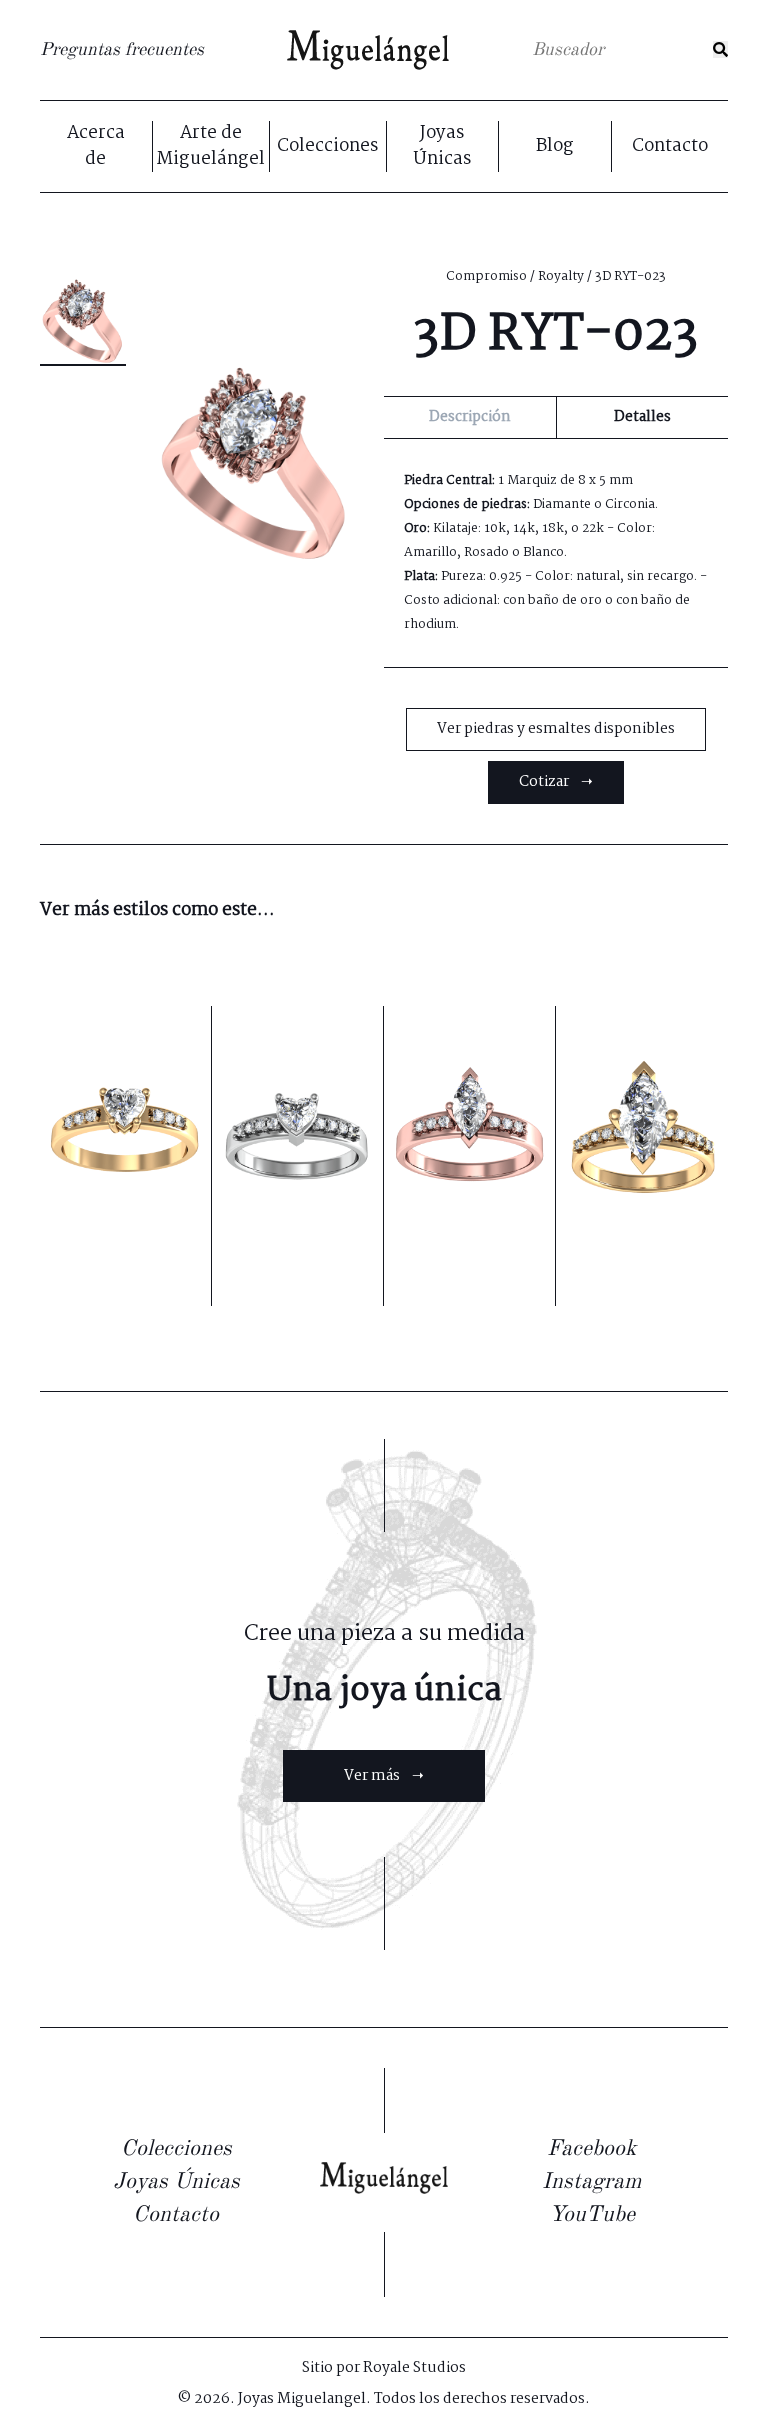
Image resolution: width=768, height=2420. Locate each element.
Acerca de (96, 146)
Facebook (591, 2149)
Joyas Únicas (442, 146)
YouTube (592, 2215)
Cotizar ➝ (556, 782)
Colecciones (327, 147)
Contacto (670, 147)
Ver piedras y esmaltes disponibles (556, 729)
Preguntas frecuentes (122, 50)
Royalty (561, 276)
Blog (555, 147)
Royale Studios (414, 2368)
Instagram (591, 2182)
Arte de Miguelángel (210, 146)
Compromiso (486, 276)
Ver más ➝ (384, 1776)
